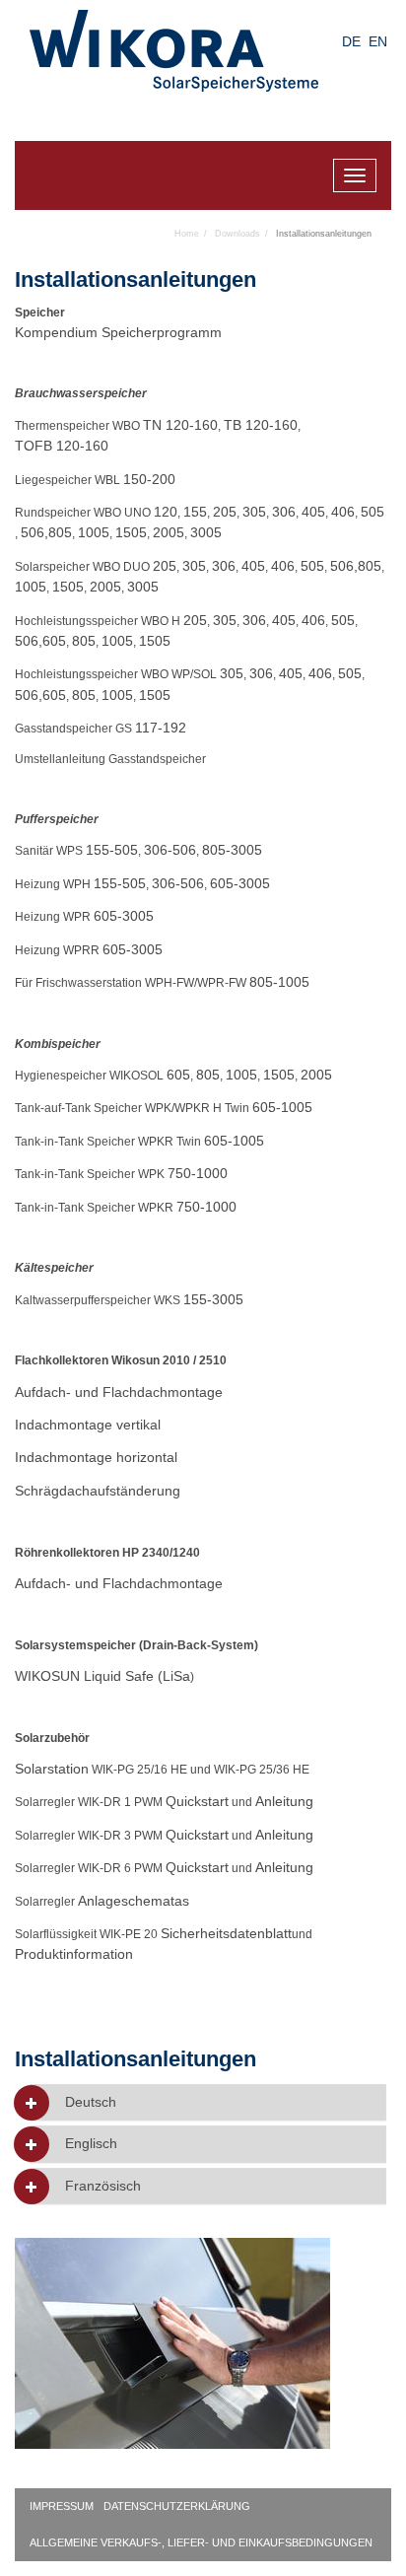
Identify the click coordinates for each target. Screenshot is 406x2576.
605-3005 (240, 883)
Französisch (103, 2186)
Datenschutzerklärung (177, 2506)
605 (54, 641)
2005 (169, 532)
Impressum (62, 2506)
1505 (131, 532)
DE (351, 41)
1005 (94, 532)
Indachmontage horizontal (96, 1457)
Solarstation (52, 1769)
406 (343, 512)
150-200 (149, 479)
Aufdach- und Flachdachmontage (119, 1392)
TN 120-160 (180, 425)
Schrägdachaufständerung (98, 1491)
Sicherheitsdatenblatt (226, 1933)
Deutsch (91, 2102)
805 (60, 532)
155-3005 (213, 1299)
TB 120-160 (261, 425)
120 (166, 512)
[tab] (208, 2102)
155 (195, 512)
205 (225, 512)
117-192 (161, 728)
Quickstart (197, 1801)
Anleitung (284, 1801)
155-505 (112, 850)
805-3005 (232, 850)
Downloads (237, 234)
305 (254, 512)
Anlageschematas (134, 1901)
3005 (206, 532)
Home (187, 234)
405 (313, 512)
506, (34, 532)
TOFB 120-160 (62, 446)
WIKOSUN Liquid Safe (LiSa (102, 1676)
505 (372, 512)
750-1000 (198, 1173)
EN (378, 41)
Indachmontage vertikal (88, 1425)
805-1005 (279, 982)
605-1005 (282, 1107)
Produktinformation (74, 1954)
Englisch (91, 2144)
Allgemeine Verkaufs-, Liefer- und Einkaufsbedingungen (201, 2542)
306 (284, 512)
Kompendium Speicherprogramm (118, 332)
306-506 (170, 850)
